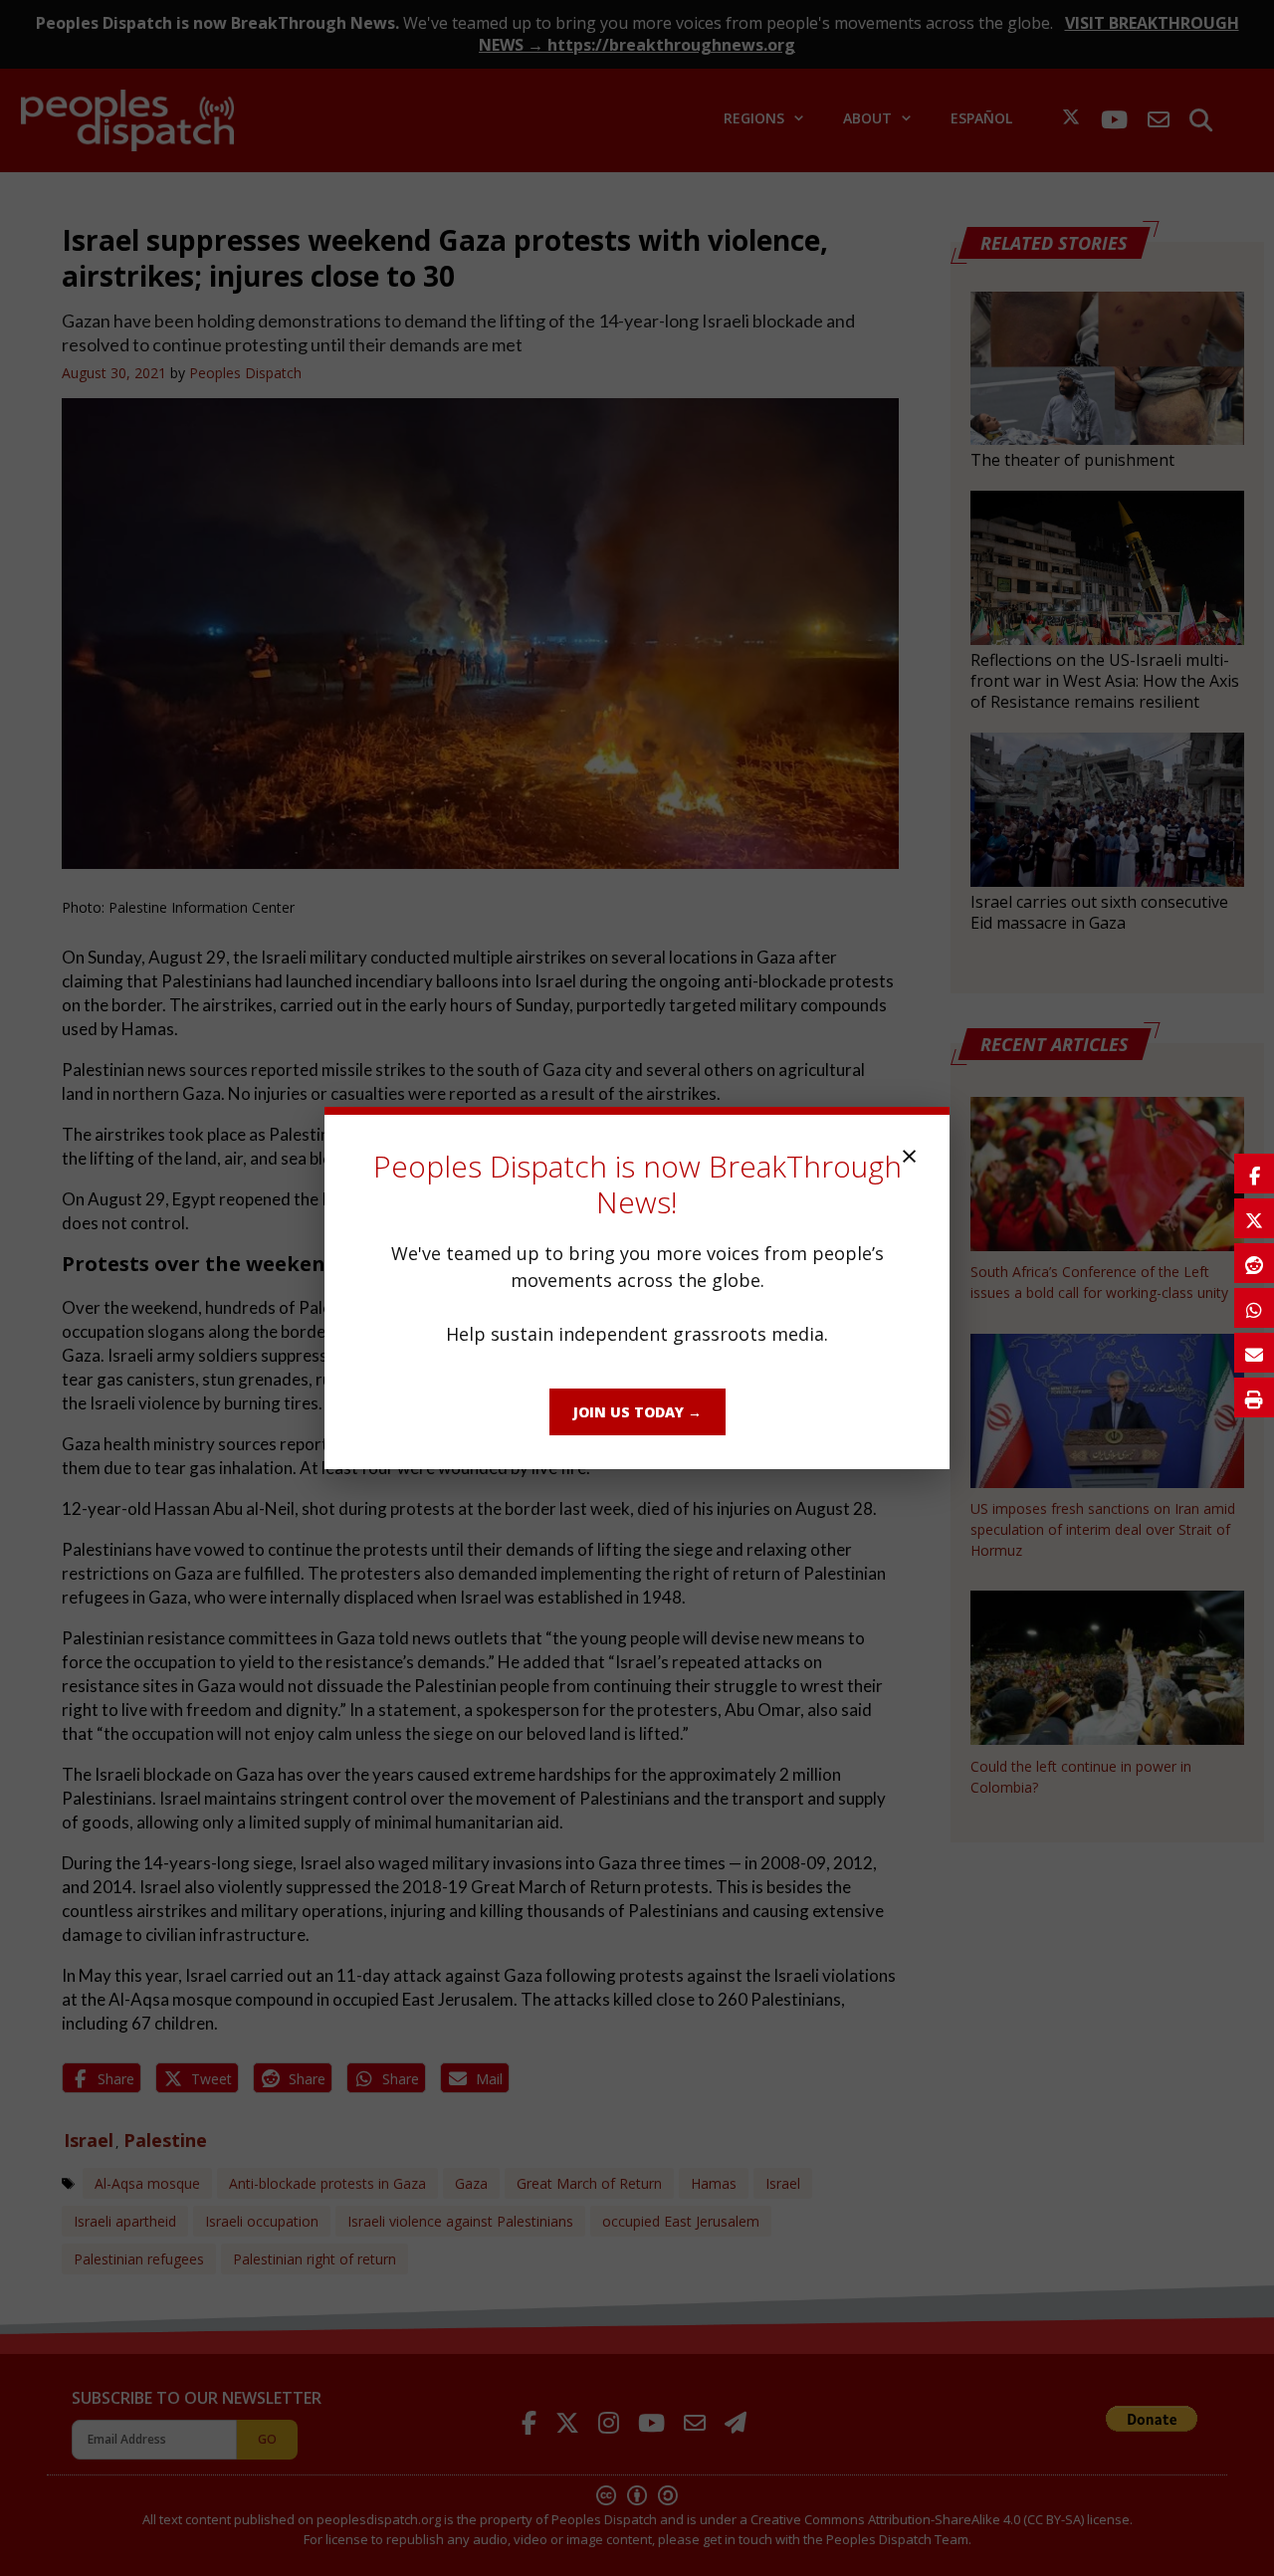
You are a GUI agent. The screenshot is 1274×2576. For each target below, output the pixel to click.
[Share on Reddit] (1254, 1263)
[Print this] (1254, 1397)
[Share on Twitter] (1254, 1218)
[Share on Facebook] (1254, 1174)
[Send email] (1254, 1353)
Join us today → (637, 1412)
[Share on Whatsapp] (1254, 1308)
